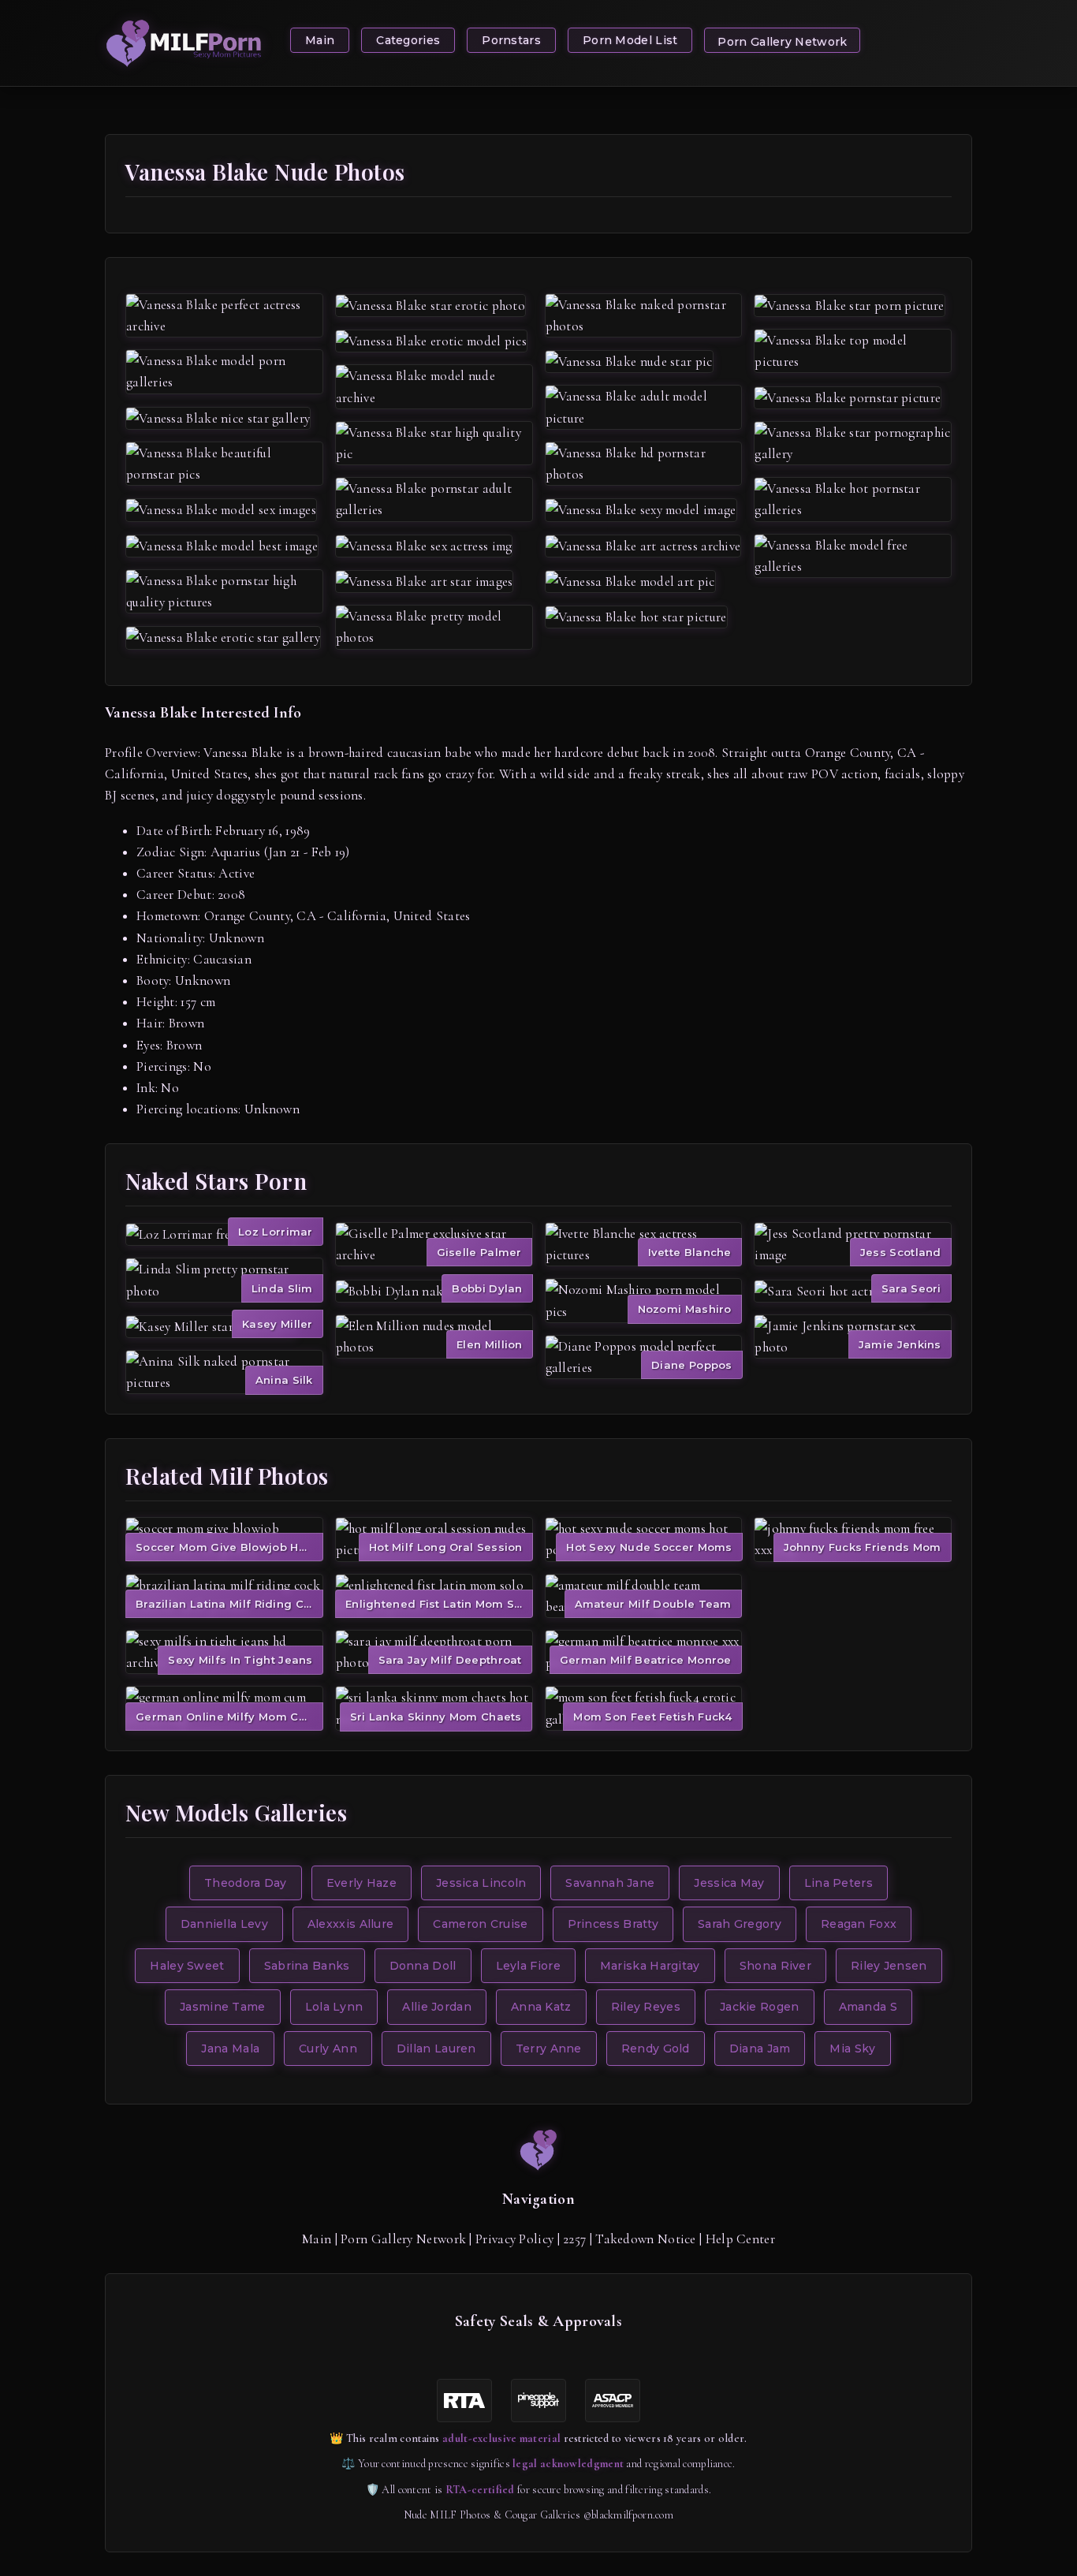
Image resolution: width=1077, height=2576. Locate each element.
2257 (574, 2239)
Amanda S (868, 2007)
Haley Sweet (187, 1966)
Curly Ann (328, 2048)
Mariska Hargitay (650, 1966)
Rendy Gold (656, 2048)
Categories (408, 40)
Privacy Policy (514, 2239)
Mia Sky (852, 2048)
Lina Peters (838, 1883)
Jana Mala (230, 2048)
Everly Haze (361, 1883)
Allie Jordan (437, 2007)
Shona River (775, 1966)
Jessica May (729, 1883)
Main (320, 40)
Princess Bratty (613, 1924)
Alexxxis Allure (351, 1924)
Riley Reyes (646, 2007)
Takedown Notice (646, 2239)
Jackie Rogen (760, 2007)
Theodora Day (246, 1883)
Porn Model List (630, 40)
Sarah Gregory (740, 1924)
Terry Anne (549, 2048)
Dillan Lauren (436, 2048)
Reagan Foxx (859, 1924)
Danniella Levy (224, 1924)
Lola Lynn (334, 2007)
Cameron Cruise (480, 1924)
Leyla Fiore (528, 1966)
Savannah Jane (610, 1883)
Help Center (740, 2239)
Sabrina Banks (307, 1966)
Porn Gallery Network (782, 42)
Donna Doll (423, 1966)
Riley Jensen (889, 1966)
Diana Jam (760, 2048)
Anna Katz (541, 2007)
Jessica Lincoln (481, 1883)
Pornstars (511, 40)
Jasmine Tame (223, 2007)
